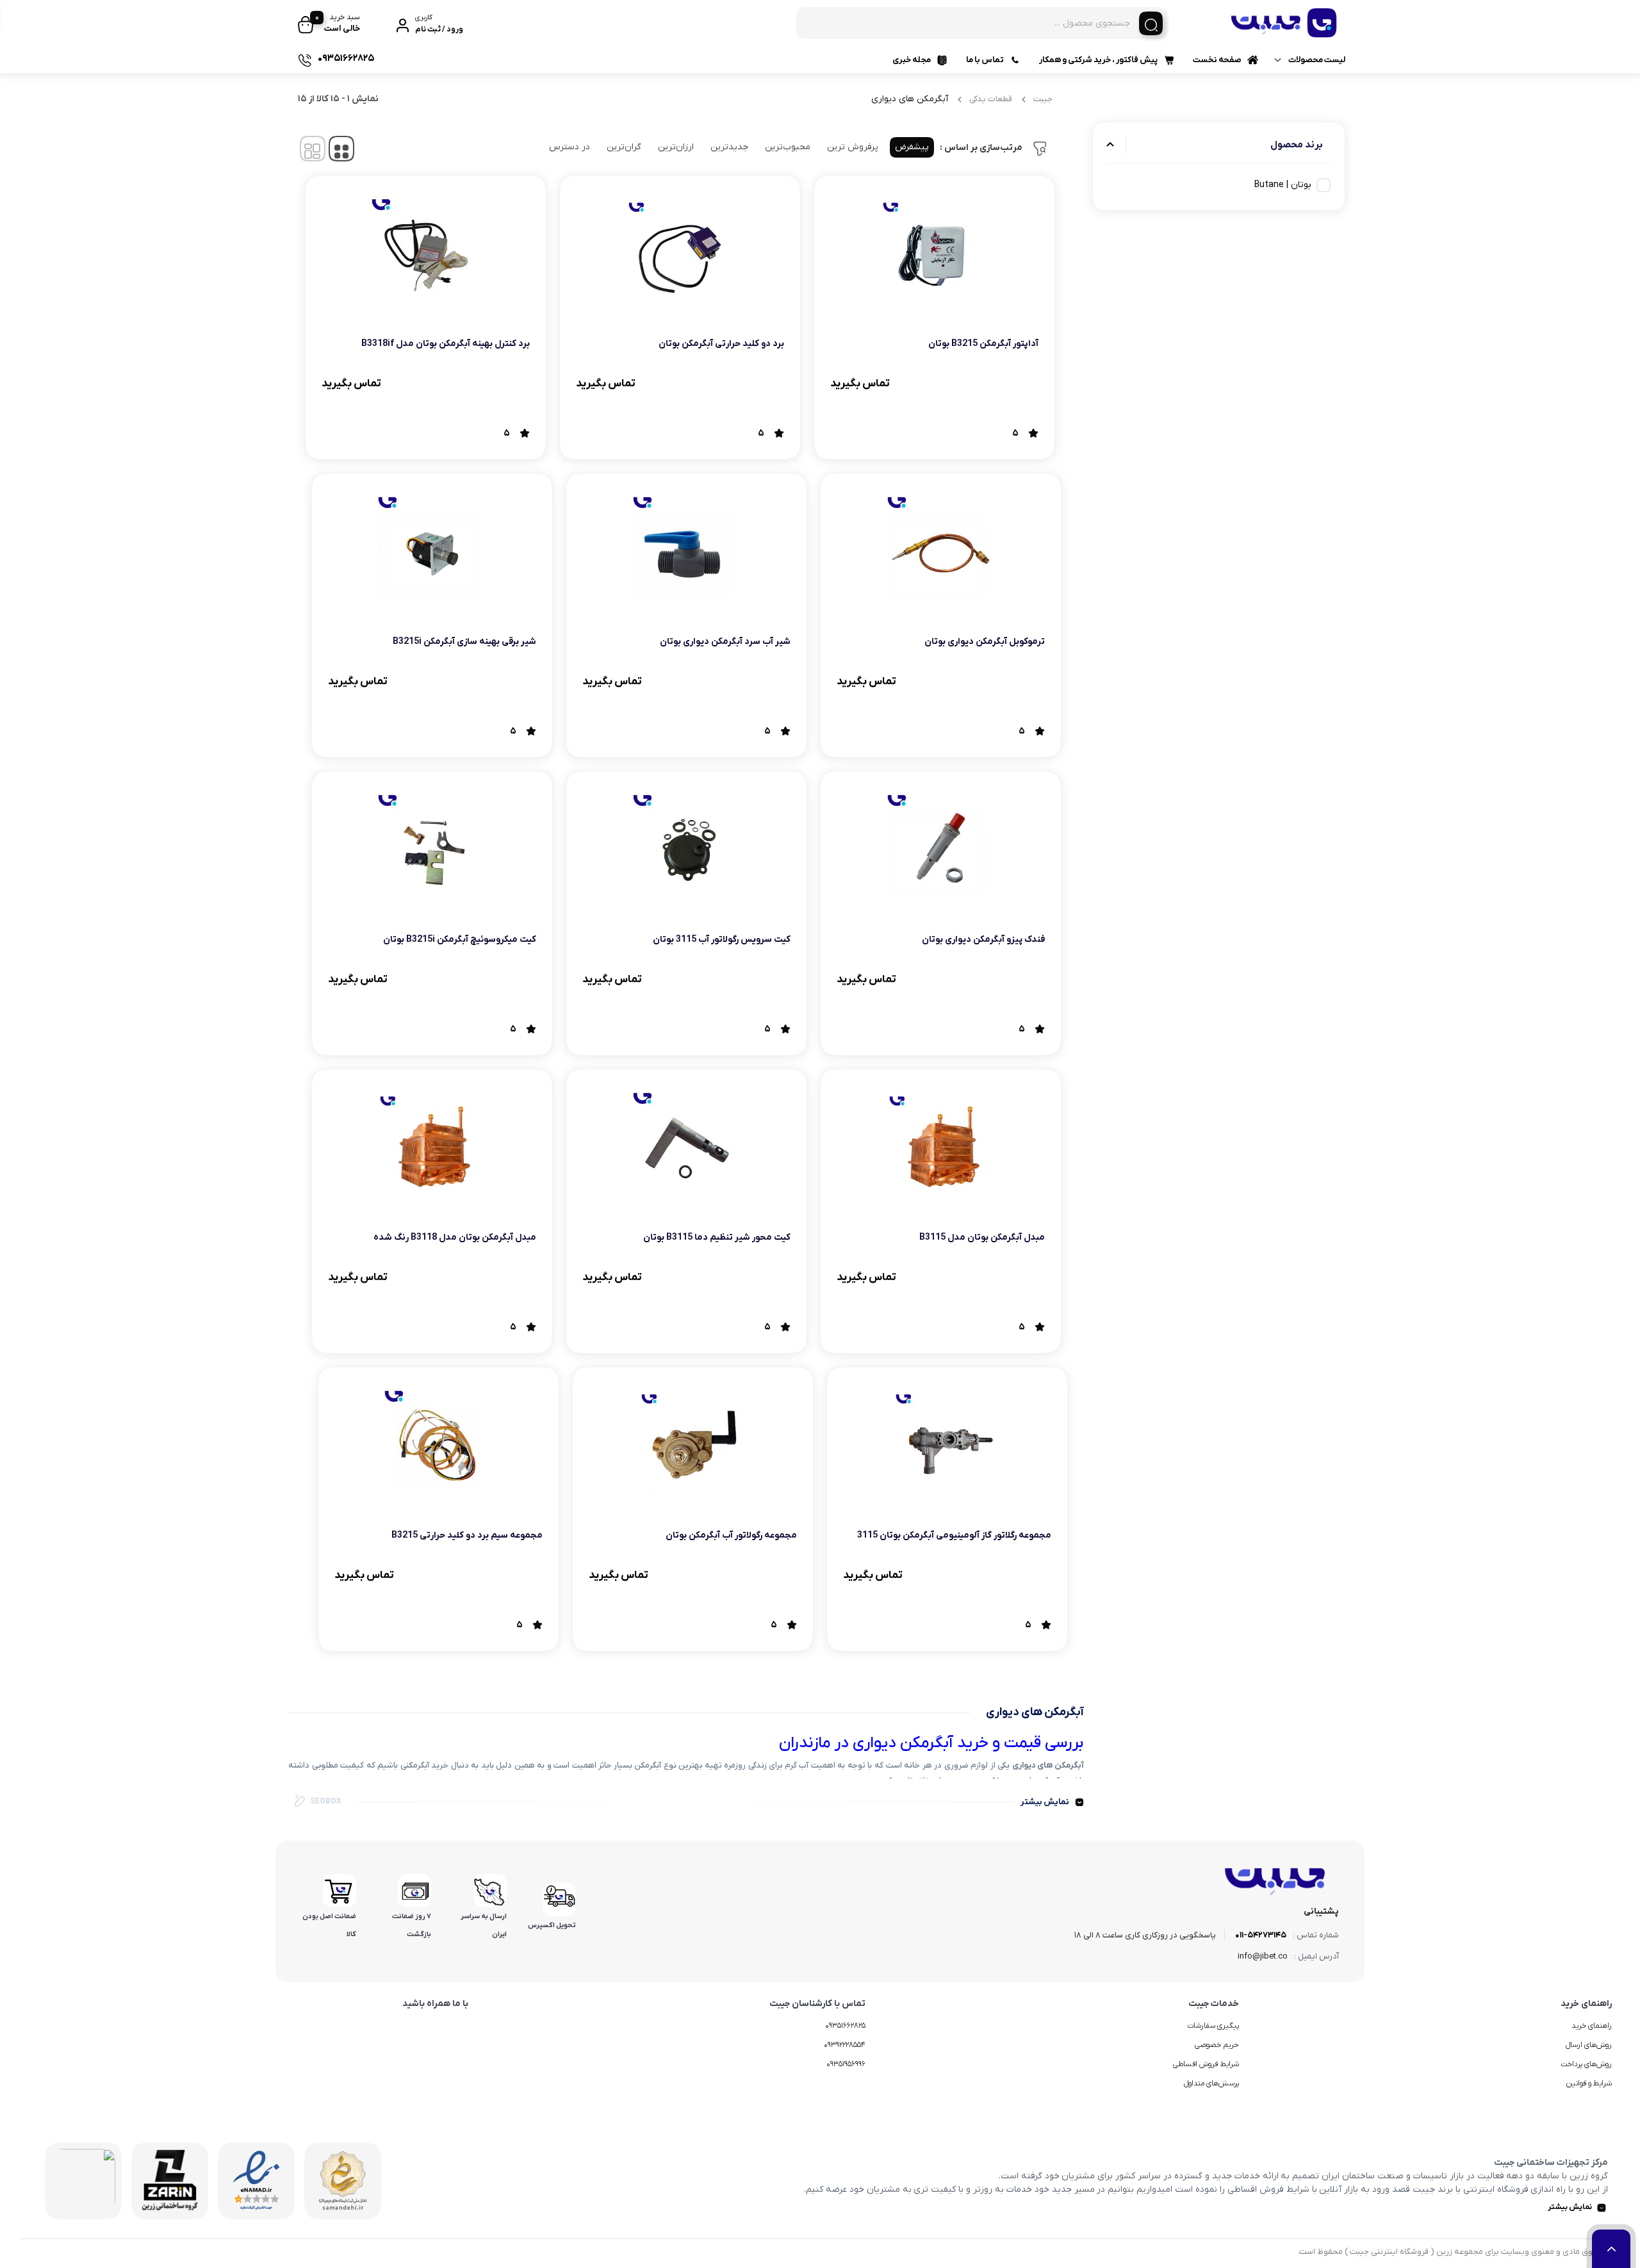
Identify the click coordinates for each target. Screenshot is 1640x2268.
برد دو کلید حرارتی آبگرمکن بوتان (721, 344)
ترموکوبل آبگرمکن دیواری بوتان (985, 642)
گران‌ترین (624, 147)
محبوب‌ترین (788, 147)
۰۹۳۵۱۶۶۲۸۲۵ (845, 2026)
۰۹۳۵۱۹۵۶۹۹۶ (846, 2064)
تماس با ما (985, 60)
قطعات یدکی (991, 99)
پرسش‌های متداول (1211, 2083)
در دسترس (570, 147)
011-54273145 (1261, 1935)
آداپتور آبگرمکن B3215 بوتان (983, 344)
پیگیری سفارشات (1213, 2026)
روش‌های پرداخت (1586, 2064)
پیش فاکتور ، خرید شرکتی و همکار (1098, 60)
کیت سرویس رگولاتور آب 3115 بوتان (722, 940)
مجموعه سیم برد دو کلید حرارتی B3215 (467, 1535)
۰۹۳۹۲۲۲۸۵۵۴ (845, 2045)
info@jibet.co (1263, 1956)
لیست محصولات (1317, 60)
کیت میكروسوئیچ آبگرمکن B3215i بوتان (460, 940)
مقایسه (1011, 383)
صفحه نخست (1217, 60)
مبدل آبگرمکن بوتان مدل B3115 (982, 1237)
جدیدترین (729, 147)
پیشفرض (912, 147)
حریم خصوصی (1217, 2045)
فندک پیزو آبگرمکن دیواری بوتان (983, 940)
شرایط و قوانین (1589, 2083)
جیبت (1043, 99)
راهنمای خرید (1592, 2026)
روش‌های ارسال (1589, 2045)
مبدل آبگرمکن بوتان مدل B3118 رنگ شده (455, 1237)
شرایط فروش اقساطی (1206, 2064)
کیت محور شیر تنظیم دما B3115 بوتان (717, 1237)
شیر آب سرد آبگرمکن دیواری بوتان (725, 642)
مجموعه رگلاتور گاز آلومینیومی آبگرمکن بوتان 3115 (954, 1535)
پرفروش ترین (853, 147)
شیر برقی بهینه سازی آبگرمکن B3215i (464, 642)
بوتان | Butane (1283, 185)
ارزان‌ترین (676, 147)
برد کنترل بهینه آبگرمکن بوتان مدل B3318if (446, 344)
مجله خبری (912, 60)
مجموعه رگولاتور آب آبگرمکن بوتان (731, 1535)
